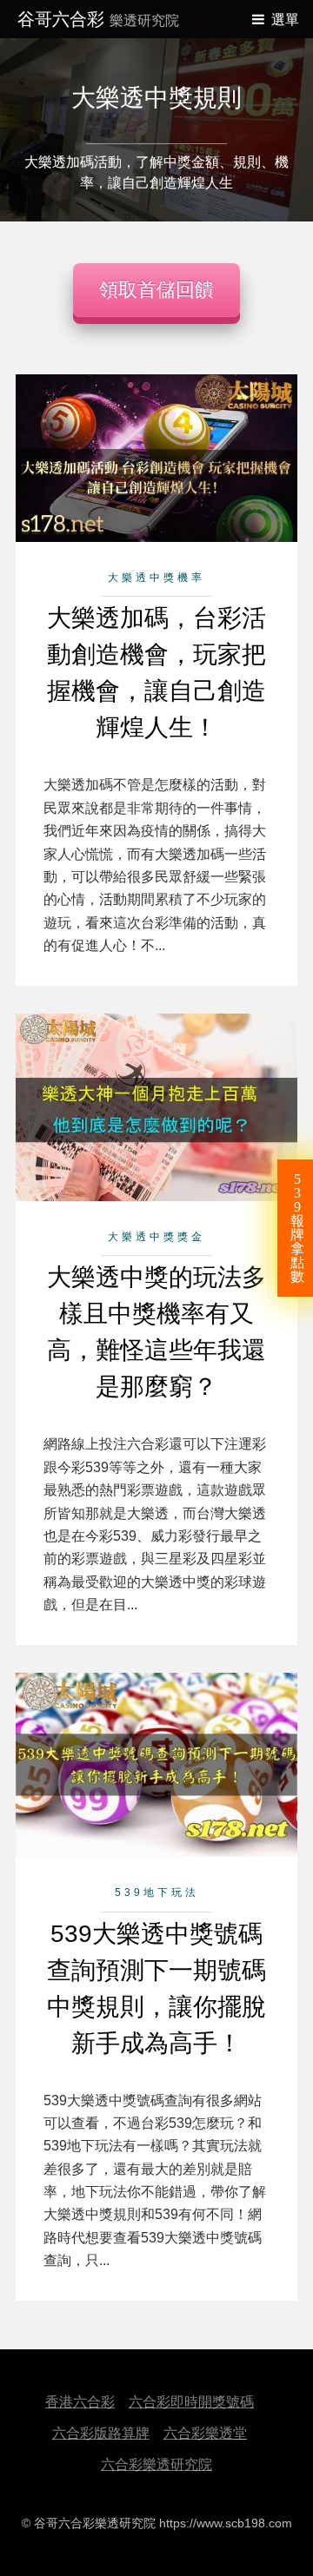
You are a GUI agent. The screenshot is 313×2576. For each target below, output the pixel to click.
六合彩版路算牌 (101, 2433)
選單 (285, 20)
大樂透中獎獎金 (156, 1237)
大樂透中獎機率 (156, 578)
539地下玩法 (157, 1892)
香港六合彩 (80, 2402)
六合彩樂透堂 (205, 2433)
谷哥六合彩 (98, 19)
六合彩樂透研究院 (156, 2464)
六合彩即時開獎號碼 (191, 2402)
